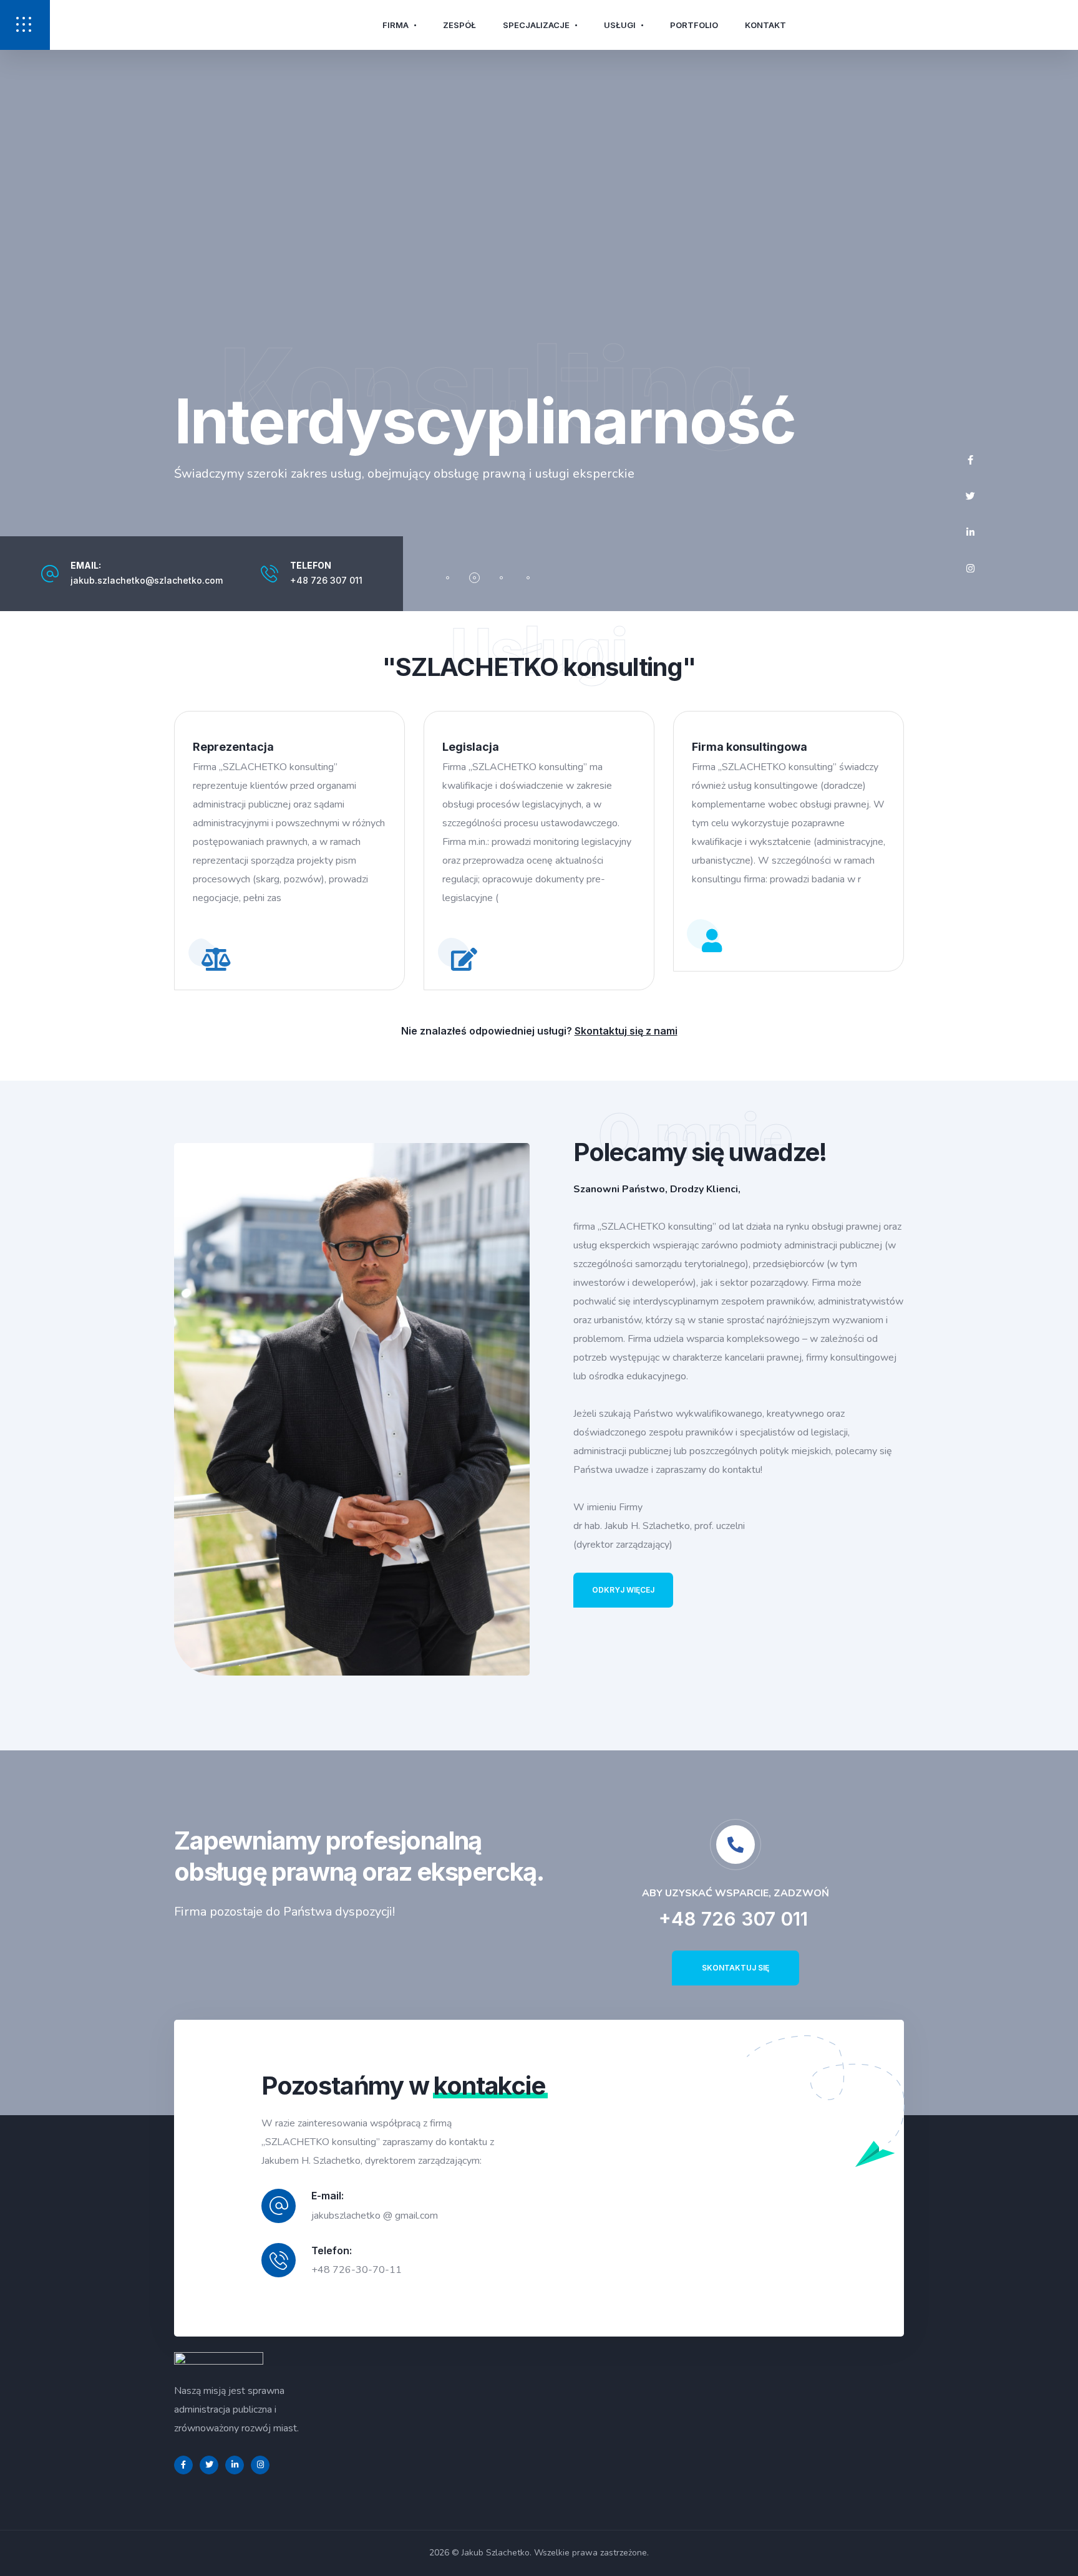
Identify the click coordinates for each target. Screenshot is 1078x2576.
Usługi (620, 25)
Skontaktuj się (736, 1968)
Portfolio (694, 25)
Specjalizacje (536, 25)
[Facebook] (970, 460)
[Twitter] (970, 496)
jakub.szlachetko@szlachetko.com (147, 580)
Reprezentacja (233, 747)
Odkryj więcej (623, 1590)
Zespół (459, 25)
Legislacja (471, 747)
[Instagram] (970, 569)
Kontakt (765, 25)
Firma (396, 25)
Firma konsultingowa (750, 747)
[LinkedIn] (970, 533)
